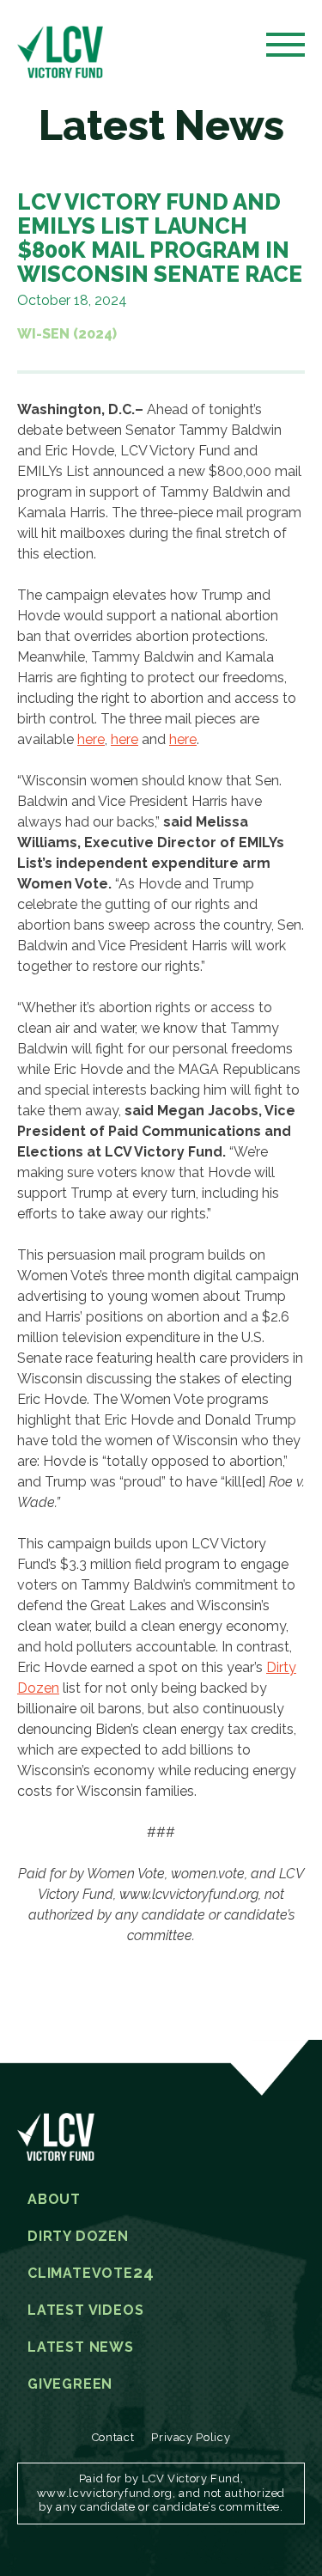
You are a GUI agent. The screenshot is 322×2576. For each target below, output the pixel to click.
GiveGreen (70, 2384)
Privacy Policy (191, 2437)
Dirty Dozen (78, 2237)
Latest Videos (85, 2310)
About (54, 2200)
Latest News (81, 2347)
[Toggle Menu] (286, 50)
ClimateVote (91, 2274)
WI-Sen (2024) (67, 334)
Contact (113, 2437)
